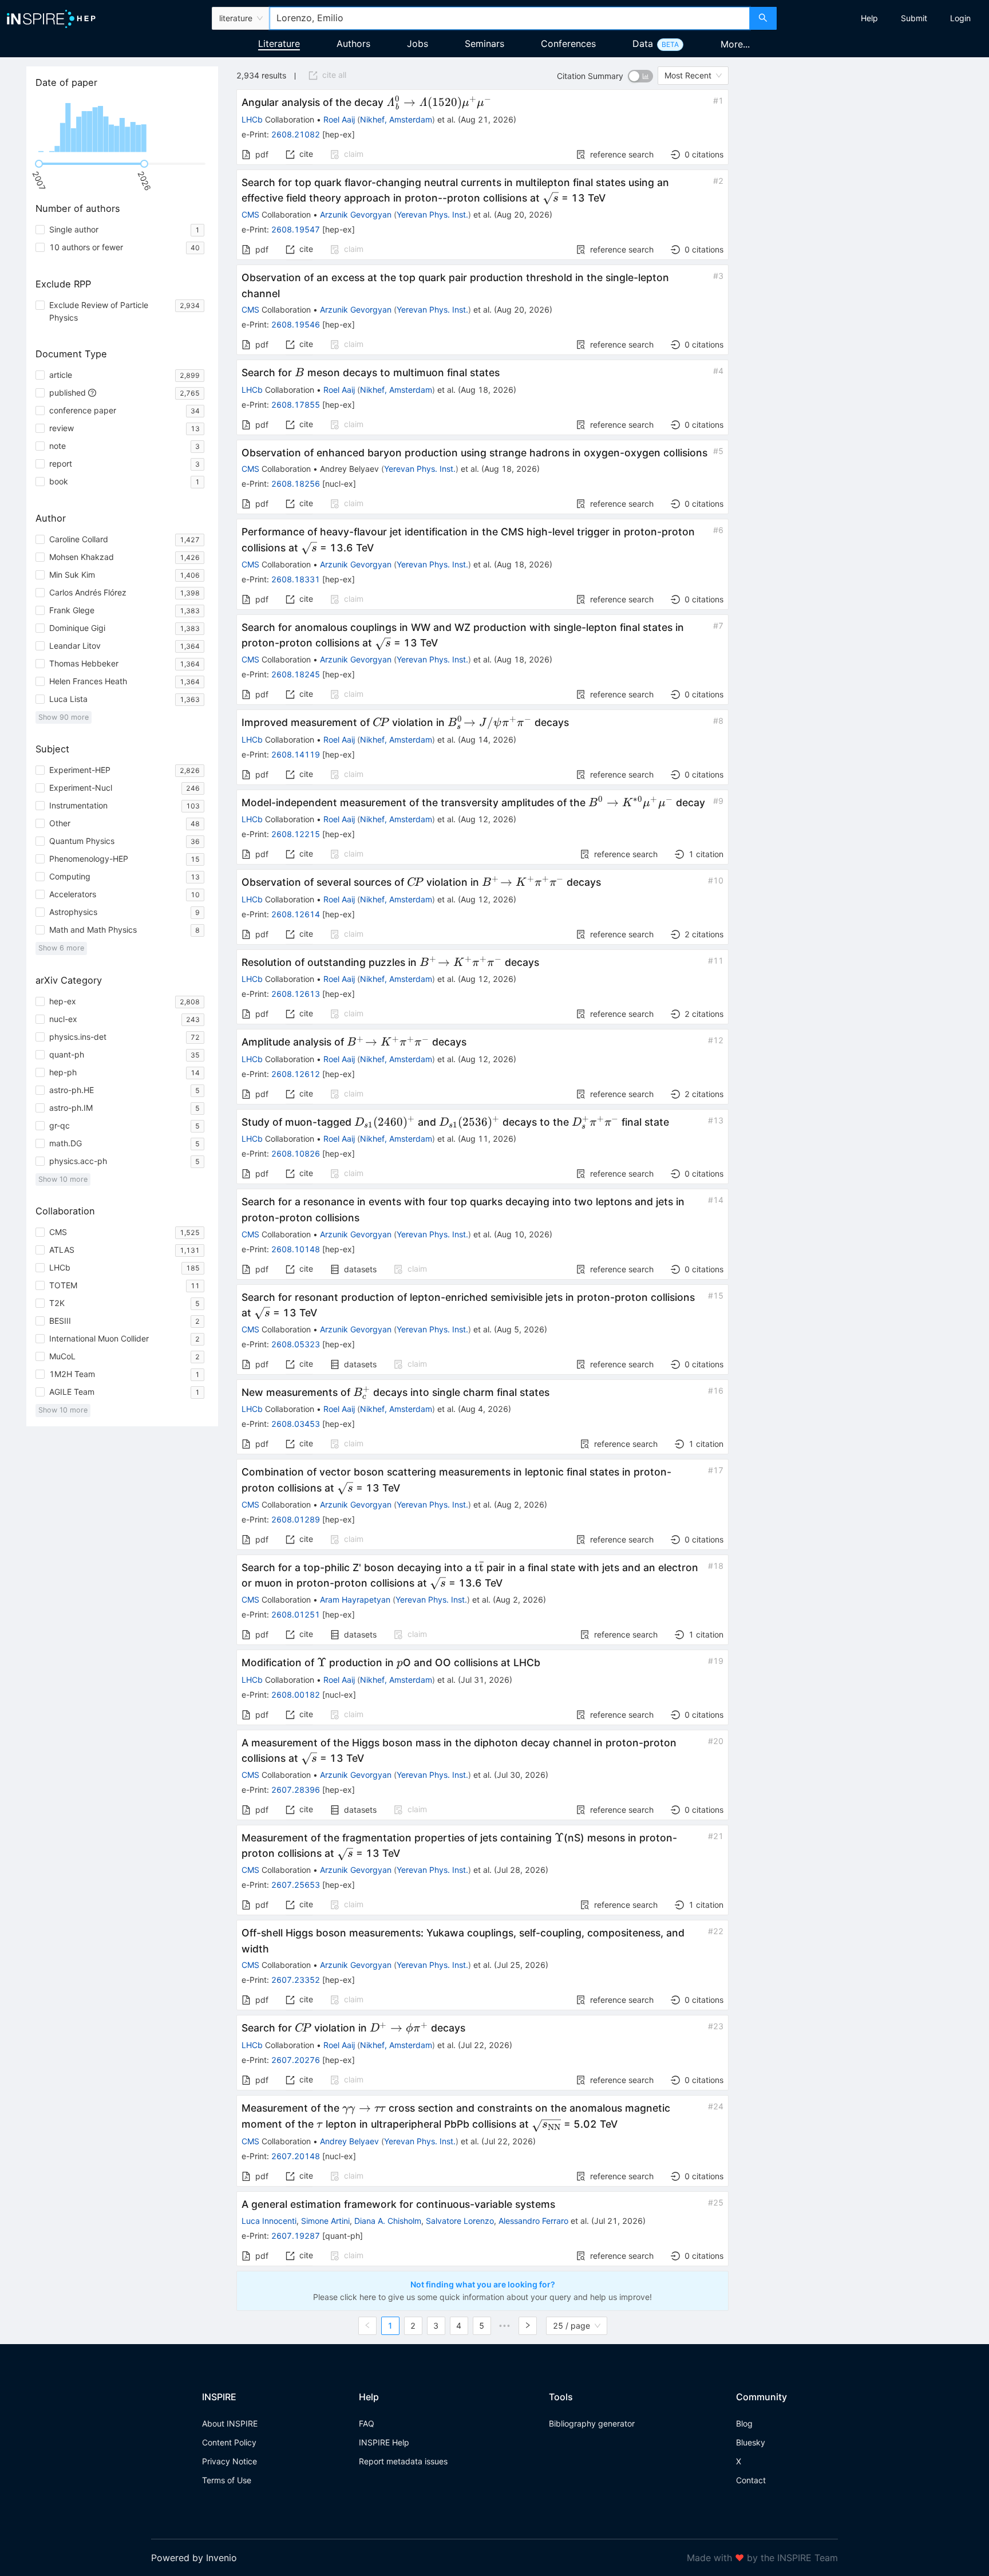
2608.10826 (296, 1153)
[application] (122, 126)
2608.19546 (296, 324)
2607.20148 (296, 2156)
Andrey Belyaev (349, 2141)
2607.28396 (296, 1790)
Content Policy (229, 2442)
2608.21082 (296, 134)
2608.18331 (296, 579)
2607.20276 (296, 2060)
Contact (751, 2480)
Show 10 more (63, 1179)
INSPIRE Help (384, 2442)
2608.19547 (296, 229)
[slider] (39, 164)
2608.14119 (296, 754)
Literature (279, 44)
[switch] (640, 76)
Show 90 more (64, 717)
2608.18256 (296, 484)
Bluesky (751, 2442)
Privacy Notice (230, 2461)
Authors (353, 44)
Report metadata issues (403, 2461)
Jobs (418, 44)
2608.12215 (296, 834)
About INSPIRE (230, 2423)
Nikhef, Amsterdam (396, 119)
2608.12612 (296, 1074)
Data (643, 44)
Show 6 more (61, 948)
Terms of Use (227, 2480)
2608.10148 (296, 1249)
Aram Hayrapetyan (355, 1599)
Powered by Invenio (194, 2558)
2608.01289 (296, 1519)
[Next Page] (528, 2326)
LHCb (252, 119)
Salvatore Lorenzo (460, 2221)
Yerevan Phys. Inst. (432, 214)
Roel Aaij (339, 119)
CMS (250, 214)
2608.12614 (296, 914)
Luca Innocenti (269, 2221)
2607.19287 (296, 2236)
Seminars (484, 44)
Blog (744, 2423)
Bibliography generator (592, 2423)
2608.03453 (296, 1424)
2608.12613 (296, 994)
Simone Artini (325, 2221)
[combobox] (509, 18)
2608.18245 (296, 674)
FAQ (367, 2423)
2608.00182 (296, 1695)
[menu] (884, 18)
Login (960, 18)
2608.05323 (296, 1344)
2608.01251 (296, 1614)
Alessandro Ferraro (533, 2221)
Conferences (568, 44)
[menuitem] (869, 18)
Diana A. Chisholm (388, 2221)
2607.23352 (296, 1980)
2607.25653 (296, 1885)
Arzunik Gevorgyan (356, 214)
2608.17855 (296, 405)
